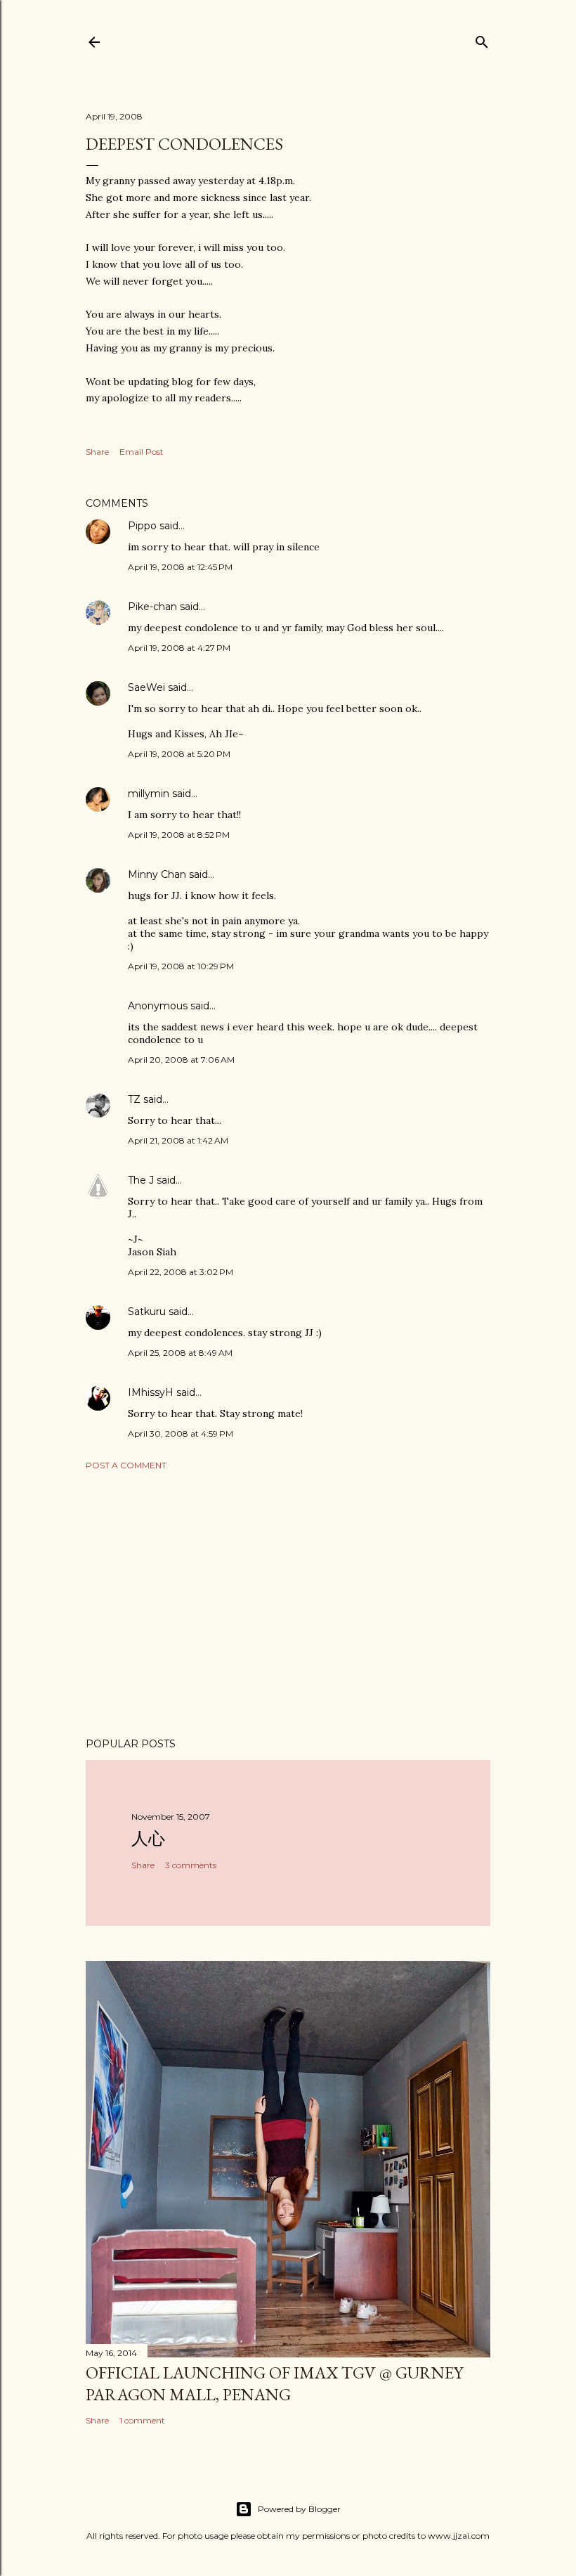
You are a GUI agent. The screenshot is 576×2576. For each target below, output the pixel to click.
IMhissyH (151, 1392)
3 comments (191, 1865)
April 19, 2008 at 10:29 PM (181, 966)
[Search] (482, 39)
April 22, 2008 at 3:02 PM (181, 1272)
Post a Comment (126, 1465)
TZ (134, 1099)
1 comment (142, 2420)
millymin (149, 794)
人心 (148, 1838)
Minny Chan (157, 874)
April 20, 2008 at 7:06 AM (181, 1060)
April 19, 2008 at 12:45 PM (180, 567)
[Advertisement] (288, 1604)
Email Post (142, 452)
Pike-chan (152, 607)
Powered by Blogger (299, 2509)
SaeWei (146, 687)
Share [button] (97, 452)
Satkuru (147, 1312)
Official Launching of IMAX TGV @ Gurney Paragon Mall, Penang (274, 2383)
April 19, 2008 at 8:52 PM (179, 835)
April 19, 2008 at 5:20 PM (179, 754)
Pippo (142, 526)
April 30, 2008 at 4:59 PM (181, 1433)
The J (141, 1180)
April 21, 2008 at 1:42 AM (178, 1140)
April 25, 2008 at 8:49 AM (180, 1353)
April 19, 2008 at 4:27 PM (179, 648)
